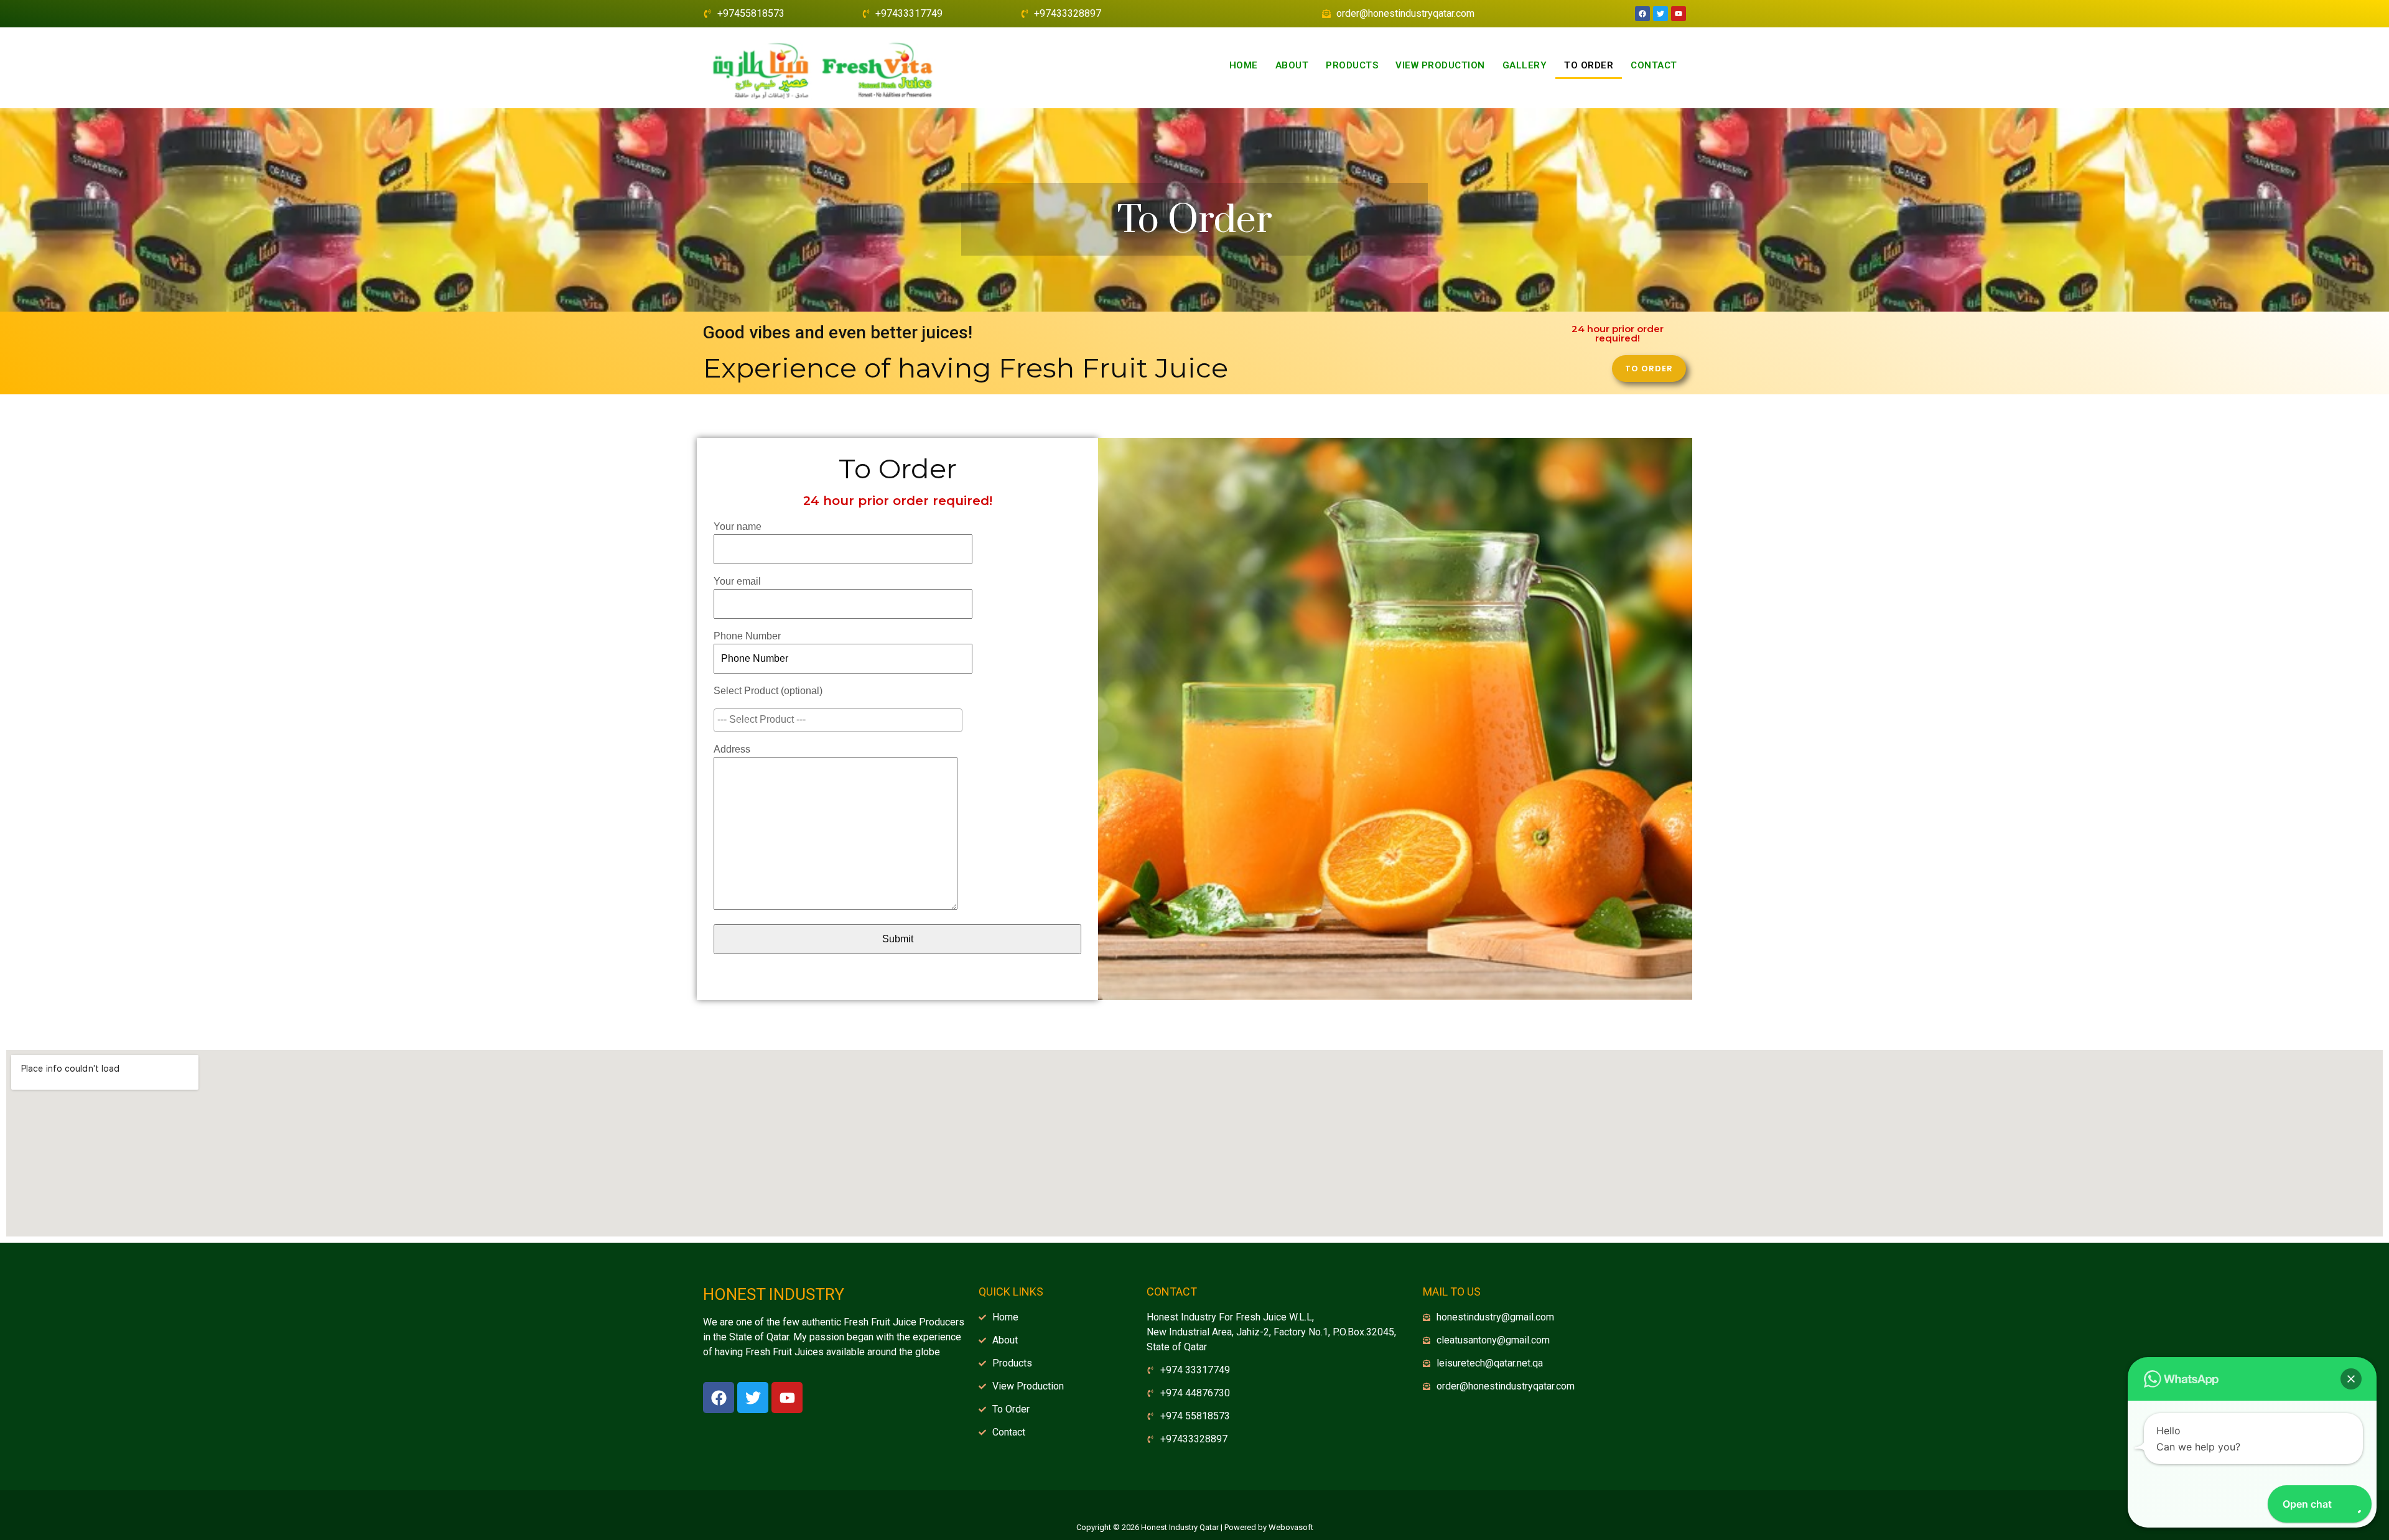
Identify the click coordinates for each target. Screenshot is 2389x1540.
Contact (1654, 65)
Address (732, 749)
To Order (1589, 65)
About (1292, 65)
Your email (737, 581)
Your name (738, 526)
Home (1244, 65)
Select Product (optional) (768, 691)
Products (1352, 65)
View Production (1440, 65)
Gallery (1525, 65)
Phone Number (747, 636)
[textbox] (841, 720)
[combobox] (838, 720)
